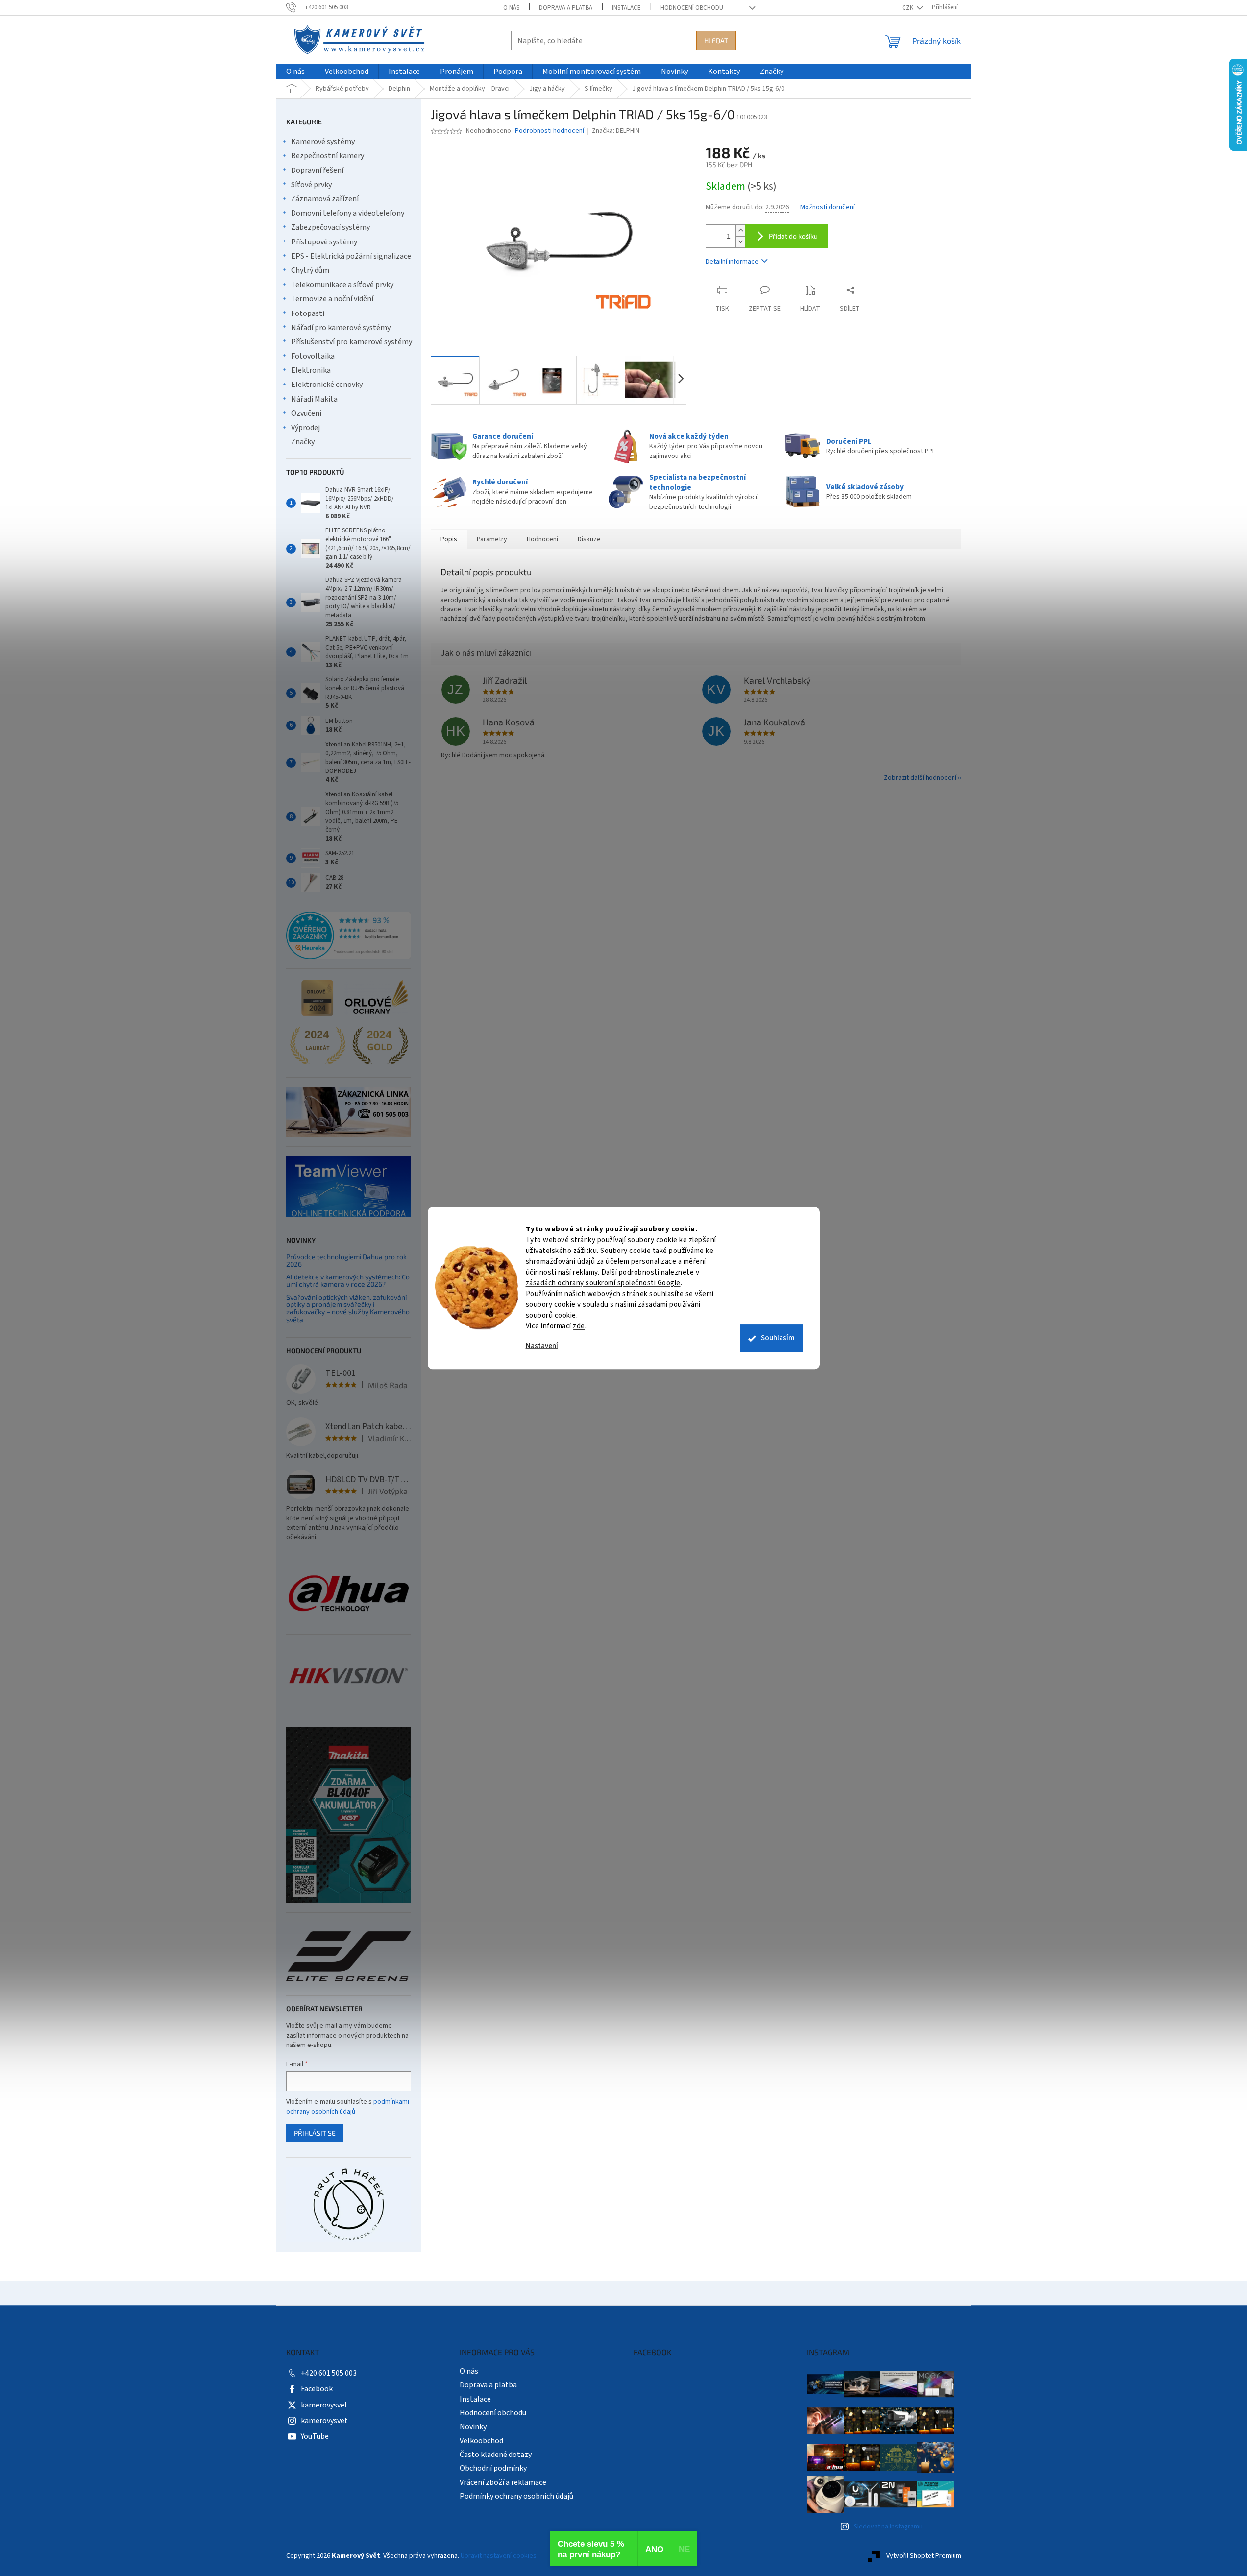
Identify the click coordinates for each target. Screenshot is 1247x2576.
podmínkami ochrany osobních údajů (348, 2107)
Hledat (716, 40)
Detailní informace (732, 262)
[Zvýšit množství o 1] (740, 230)
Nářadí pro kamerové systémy (341, 328)
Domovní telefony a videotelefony (348, 213)
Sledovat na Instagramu (888, 2527)
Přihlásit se (315, 2133)
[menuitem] (295, 72)
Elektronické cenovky (327, 385)
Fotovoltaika (313, 356)
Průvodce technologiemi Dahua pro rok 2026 (346, 1261)
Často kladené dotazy (496, 2455)
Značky (303, 442)
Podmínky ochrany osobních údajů (516, 2496)
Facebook (317, 2389)
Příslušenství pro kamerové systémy (352, 342)
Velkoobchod (481, 2441)
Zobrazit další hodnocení (920, 778)
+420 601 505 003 (329, 2373)
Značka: (616, 131)
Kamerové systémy (323, 142)
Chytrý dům (310, 270)
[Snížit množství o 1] (740, 242)
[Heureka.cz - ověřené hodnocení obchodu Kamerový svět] (349, 936)
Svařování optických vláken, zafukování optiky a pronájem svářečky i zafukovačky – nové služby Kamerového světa (348, 1308)
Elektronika (311, 370)
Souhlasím (778, 1338)
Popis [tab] (449, 539)
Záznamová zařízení (325, 199)
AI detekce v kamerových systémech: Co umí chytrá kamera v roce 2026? (348, 1281)
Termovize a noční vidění (332, 299)
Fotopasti (308, 313)
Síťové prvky (311, 185)
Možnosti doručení (827, 207)
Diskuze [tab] (589, 539)
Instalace (626, 8)
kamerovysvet (324, 2405)
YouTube (315, 2436)
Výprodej (306, 428)
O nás (511, 8)
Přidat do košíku (793, 236)
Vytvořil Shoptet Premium (924, 2556)
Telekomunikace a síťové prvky (342, 285)
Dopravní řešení (317, 170)
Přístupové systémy (324, 242)
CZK (908, 8)
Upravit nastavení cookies (499, 2556)
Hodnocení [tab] (542, 539)
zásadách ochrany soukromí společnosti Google (603, 1283)
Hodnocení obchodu (692, 8)
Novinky (473, 2427)
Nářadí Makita (314, 399)
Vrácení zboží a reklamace (503, 2482)
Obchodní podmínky (493, 2468)
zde (579, 1326)
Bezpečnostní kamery (328, 156)
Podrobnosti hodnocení (550, 131)
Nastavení (542, 1346)
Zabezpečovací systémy (330, 227)
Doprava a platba (566, 8)
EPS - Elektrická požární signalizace (351, 256)
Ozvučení (306, 413)
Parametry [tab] (492, 539)
